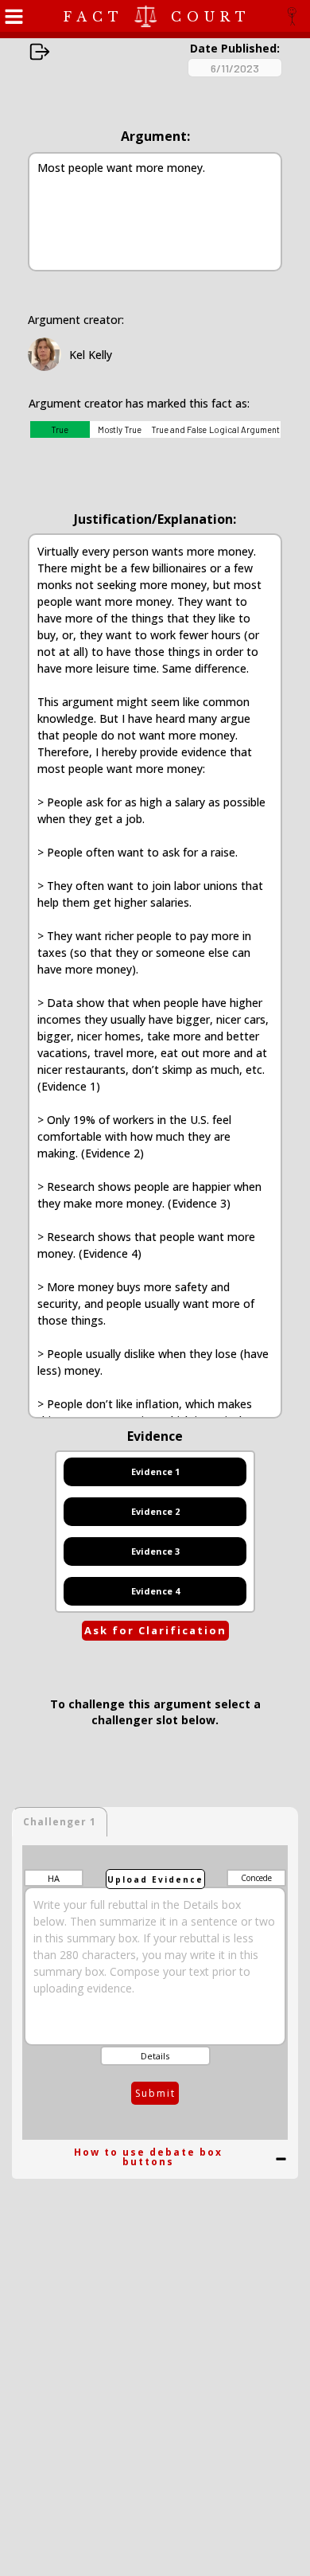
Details (155, 2056)
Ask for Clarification (155, 1630)
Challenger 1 (60, 1822)
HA (54, 1878)
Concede (256, 1878)
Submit (155, 2093)
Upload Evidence (155, 1879)
